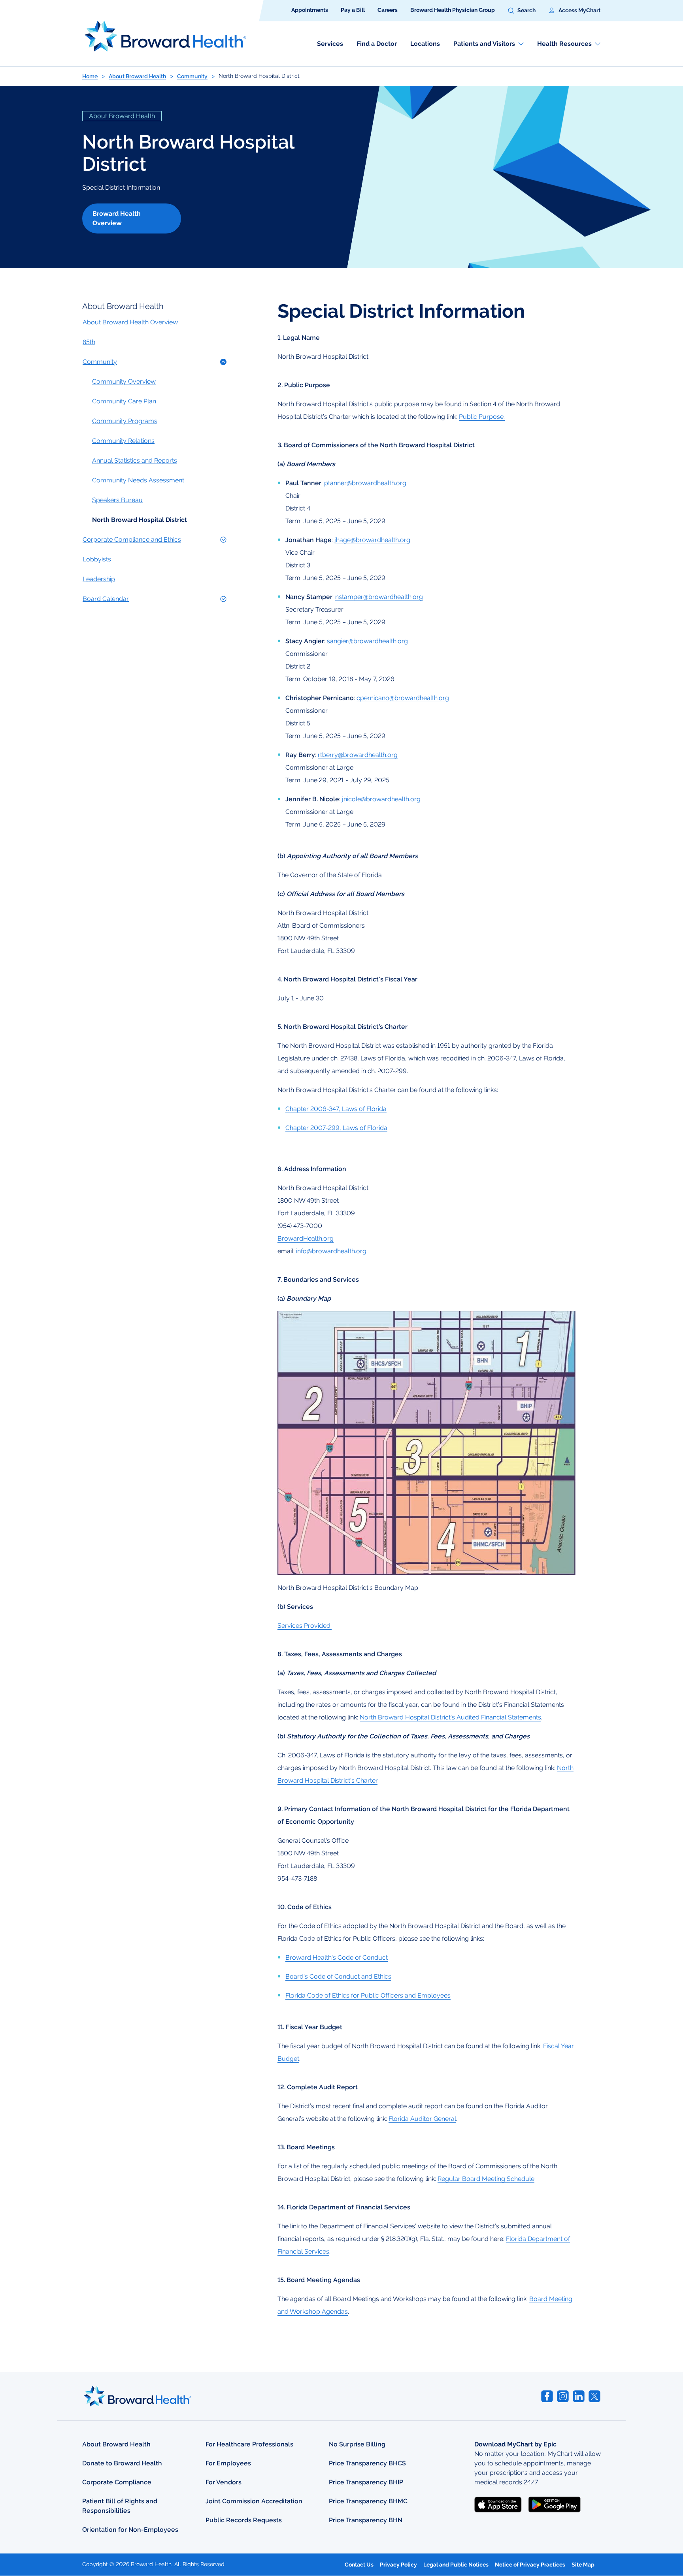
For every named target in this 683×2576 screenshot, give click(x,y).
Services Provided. (305, 1626)
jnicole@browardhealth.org (381, 799)
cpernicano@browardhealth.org (403, 698)
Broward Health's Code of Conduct (337, 1957)
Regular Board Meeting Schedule (486, 2179)
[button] (522, 11)
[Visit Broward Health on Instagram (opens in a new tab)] (563, 2396)
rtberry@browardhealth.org (358, 755)
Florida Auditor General (422, 2119)
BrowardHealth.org (306, 1238)
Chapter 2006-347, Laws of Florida (336, 1109)
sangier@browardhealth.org (367, 641)
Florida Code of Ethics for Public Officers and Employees (368, 1995)
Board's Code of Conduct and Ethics (338, 1976)
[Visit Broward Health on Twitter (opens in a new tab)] (594, 2396)
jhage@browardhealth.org (372, 540)
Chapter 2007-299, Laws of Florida (336, 1128)
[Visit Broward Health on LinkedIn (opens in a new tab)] (579, 2396)
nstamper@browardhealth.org (379, 597)
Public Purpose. (482, 417)
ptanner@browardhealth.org (365, 483)
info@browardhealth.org (331, 1251)
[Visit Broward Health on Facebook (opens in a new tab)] (547, 2396)
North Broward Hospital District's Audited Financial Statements (450, 1717)
